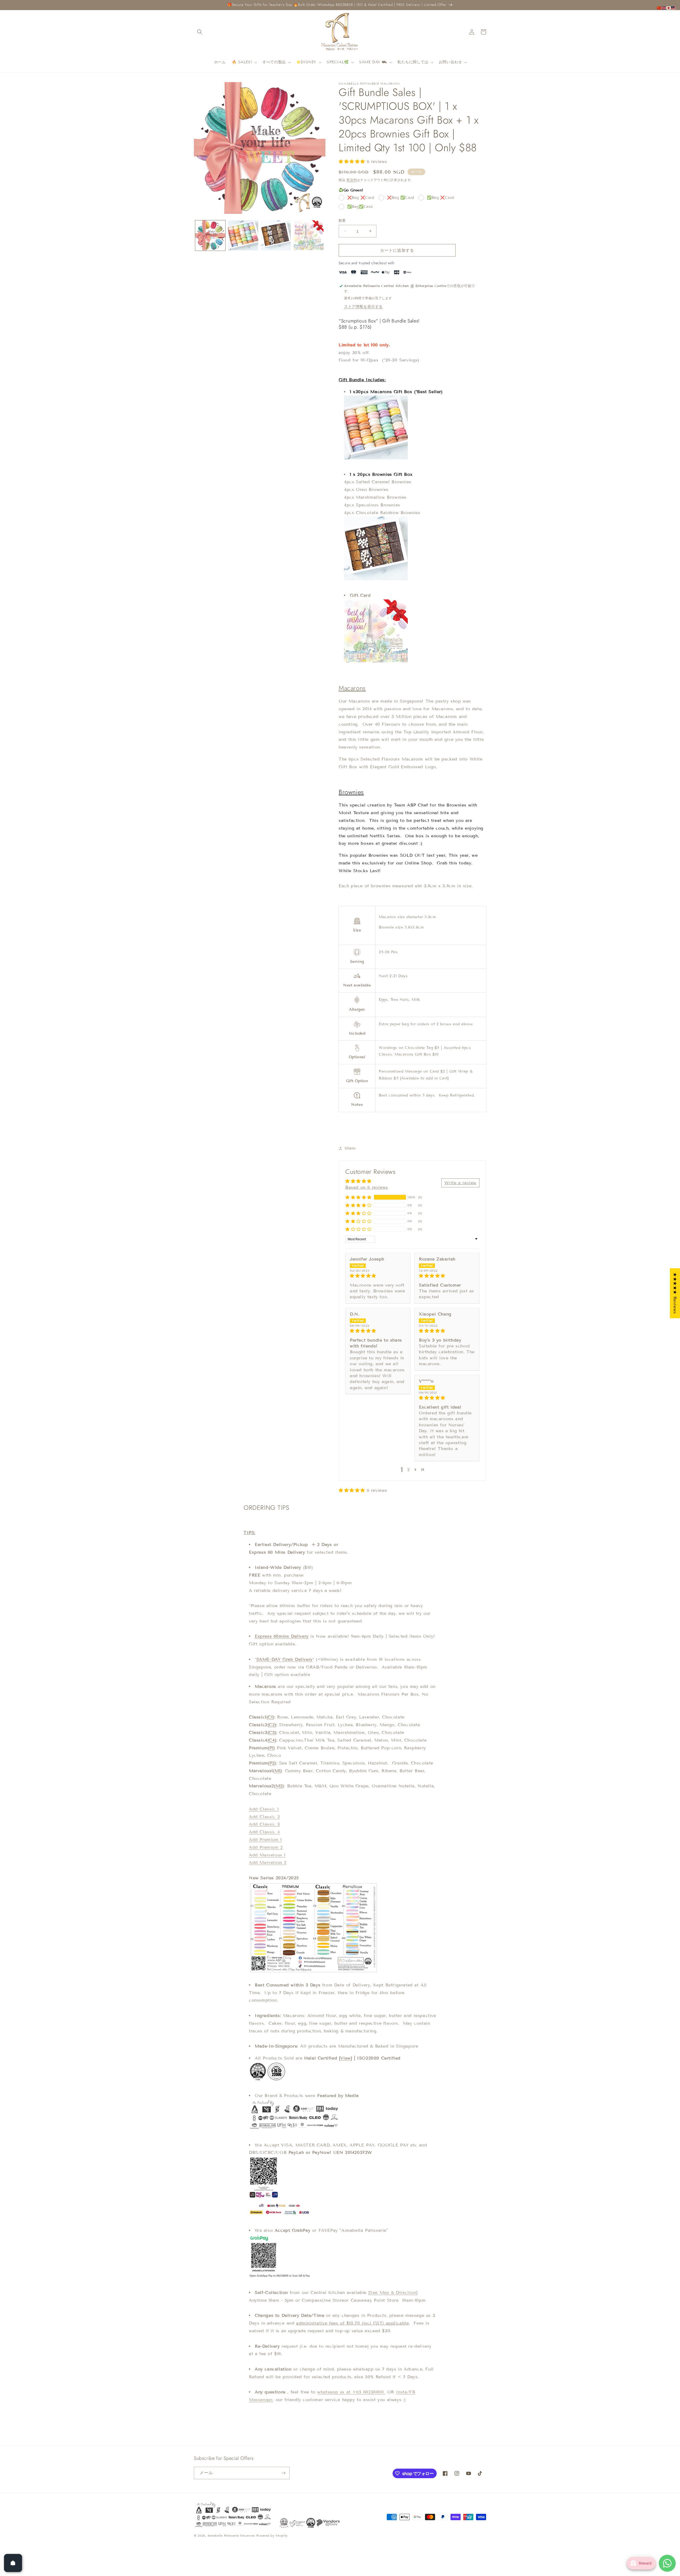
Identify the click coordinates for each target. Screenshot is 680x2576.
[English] (664, 8)
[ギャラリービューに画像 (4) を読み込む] (309, 235)
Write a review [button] (460, 1182)
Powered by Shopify (272, 2536)
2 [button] (409, 1470)
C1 (270, 1717)
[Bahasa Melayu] (674, 8)
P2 (272, 1763)
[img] (378, 1276)
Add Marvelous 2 (268, 1862)
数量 (342, 220)
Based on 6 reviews (367, 1187)
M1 (278, 1771)
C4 (272, 1740)
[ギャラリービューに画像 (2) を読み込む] (243, 235)
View (345, 2058)
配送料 (352, 180)
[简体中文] (659, 8)
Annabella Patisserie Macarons (231, 2536)
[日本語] (669, 8)
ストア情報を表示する (363, 306)
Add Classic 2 (264, 1817)
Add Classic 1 (264, 1809)
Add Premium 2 (266, 1847)
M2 (279, 1786)
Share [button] (350, 1148)
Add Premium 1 (265, 1840)
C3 (272, 1732)
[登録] (283, 2473)
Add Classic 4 (264, 1832)
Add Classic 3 (264, 1824)
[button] (200, 32)
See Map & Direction (393, 2293)
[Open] (13, 2563)
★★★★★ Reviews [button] (675, 1293)
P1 (271, 1748)
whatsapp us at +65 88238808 (351, 2392)
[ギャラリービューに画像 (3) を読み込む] (276, 235)
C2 (272, 1725)
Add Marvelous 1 (267, 1855)
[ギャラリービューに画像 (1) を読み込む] (210, 235)
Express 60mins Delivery (282, 1636)
